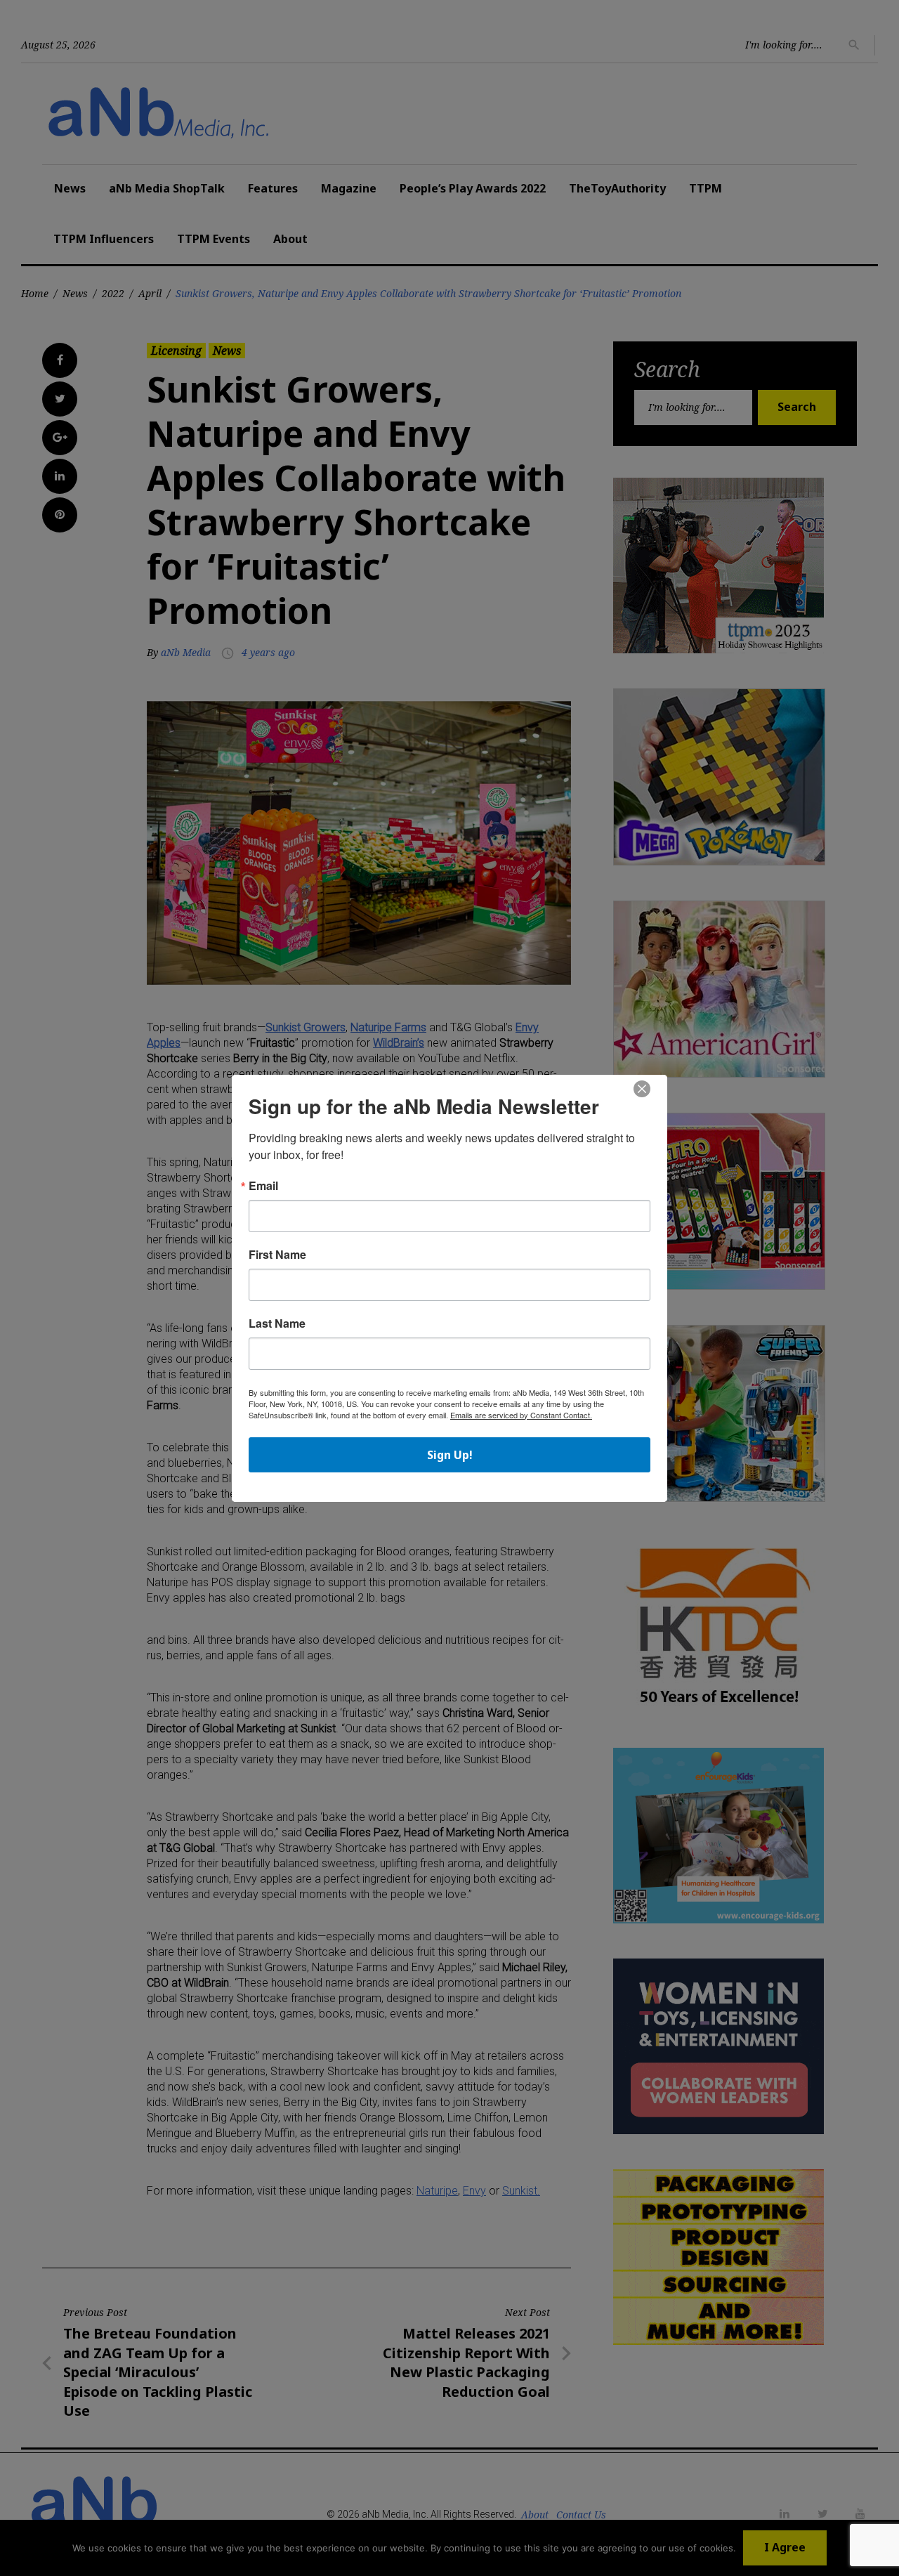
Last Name (277, 1323)
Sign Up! (450, 1455)
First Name (277, 1255)
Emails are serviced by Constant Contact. (521, 1415)
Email (263, 1186)
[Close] (642, 1090)
